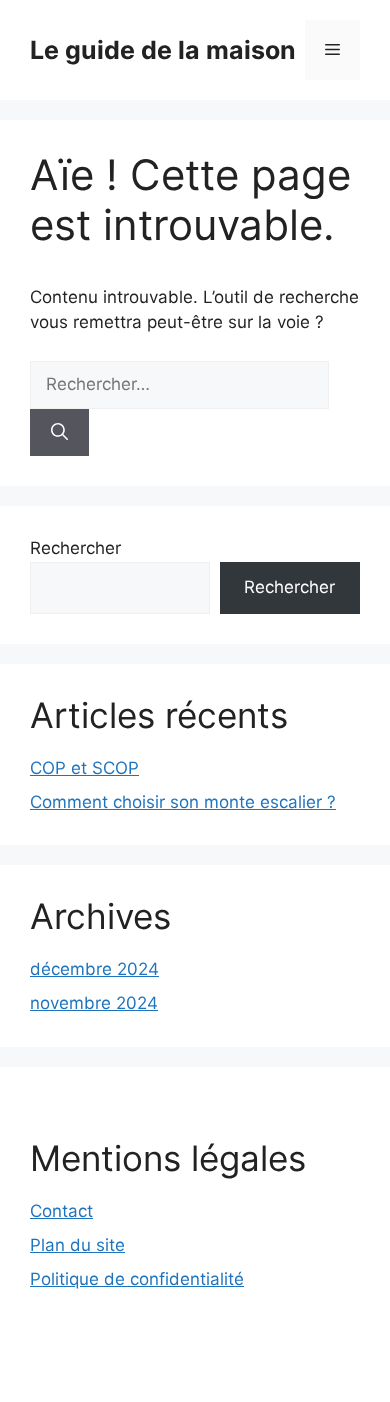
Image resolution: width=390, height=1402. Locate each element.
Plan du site (77, 1245)
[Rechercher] (59, 433)
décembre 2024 (94, 969)
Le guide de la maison (163, 50)
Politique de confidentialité (137, 1279)
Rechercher (75, 548)
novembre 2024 (94, 1003)
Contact (61, 1211)
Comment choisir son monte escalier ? (183, 802)
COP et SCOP (84, 768)
